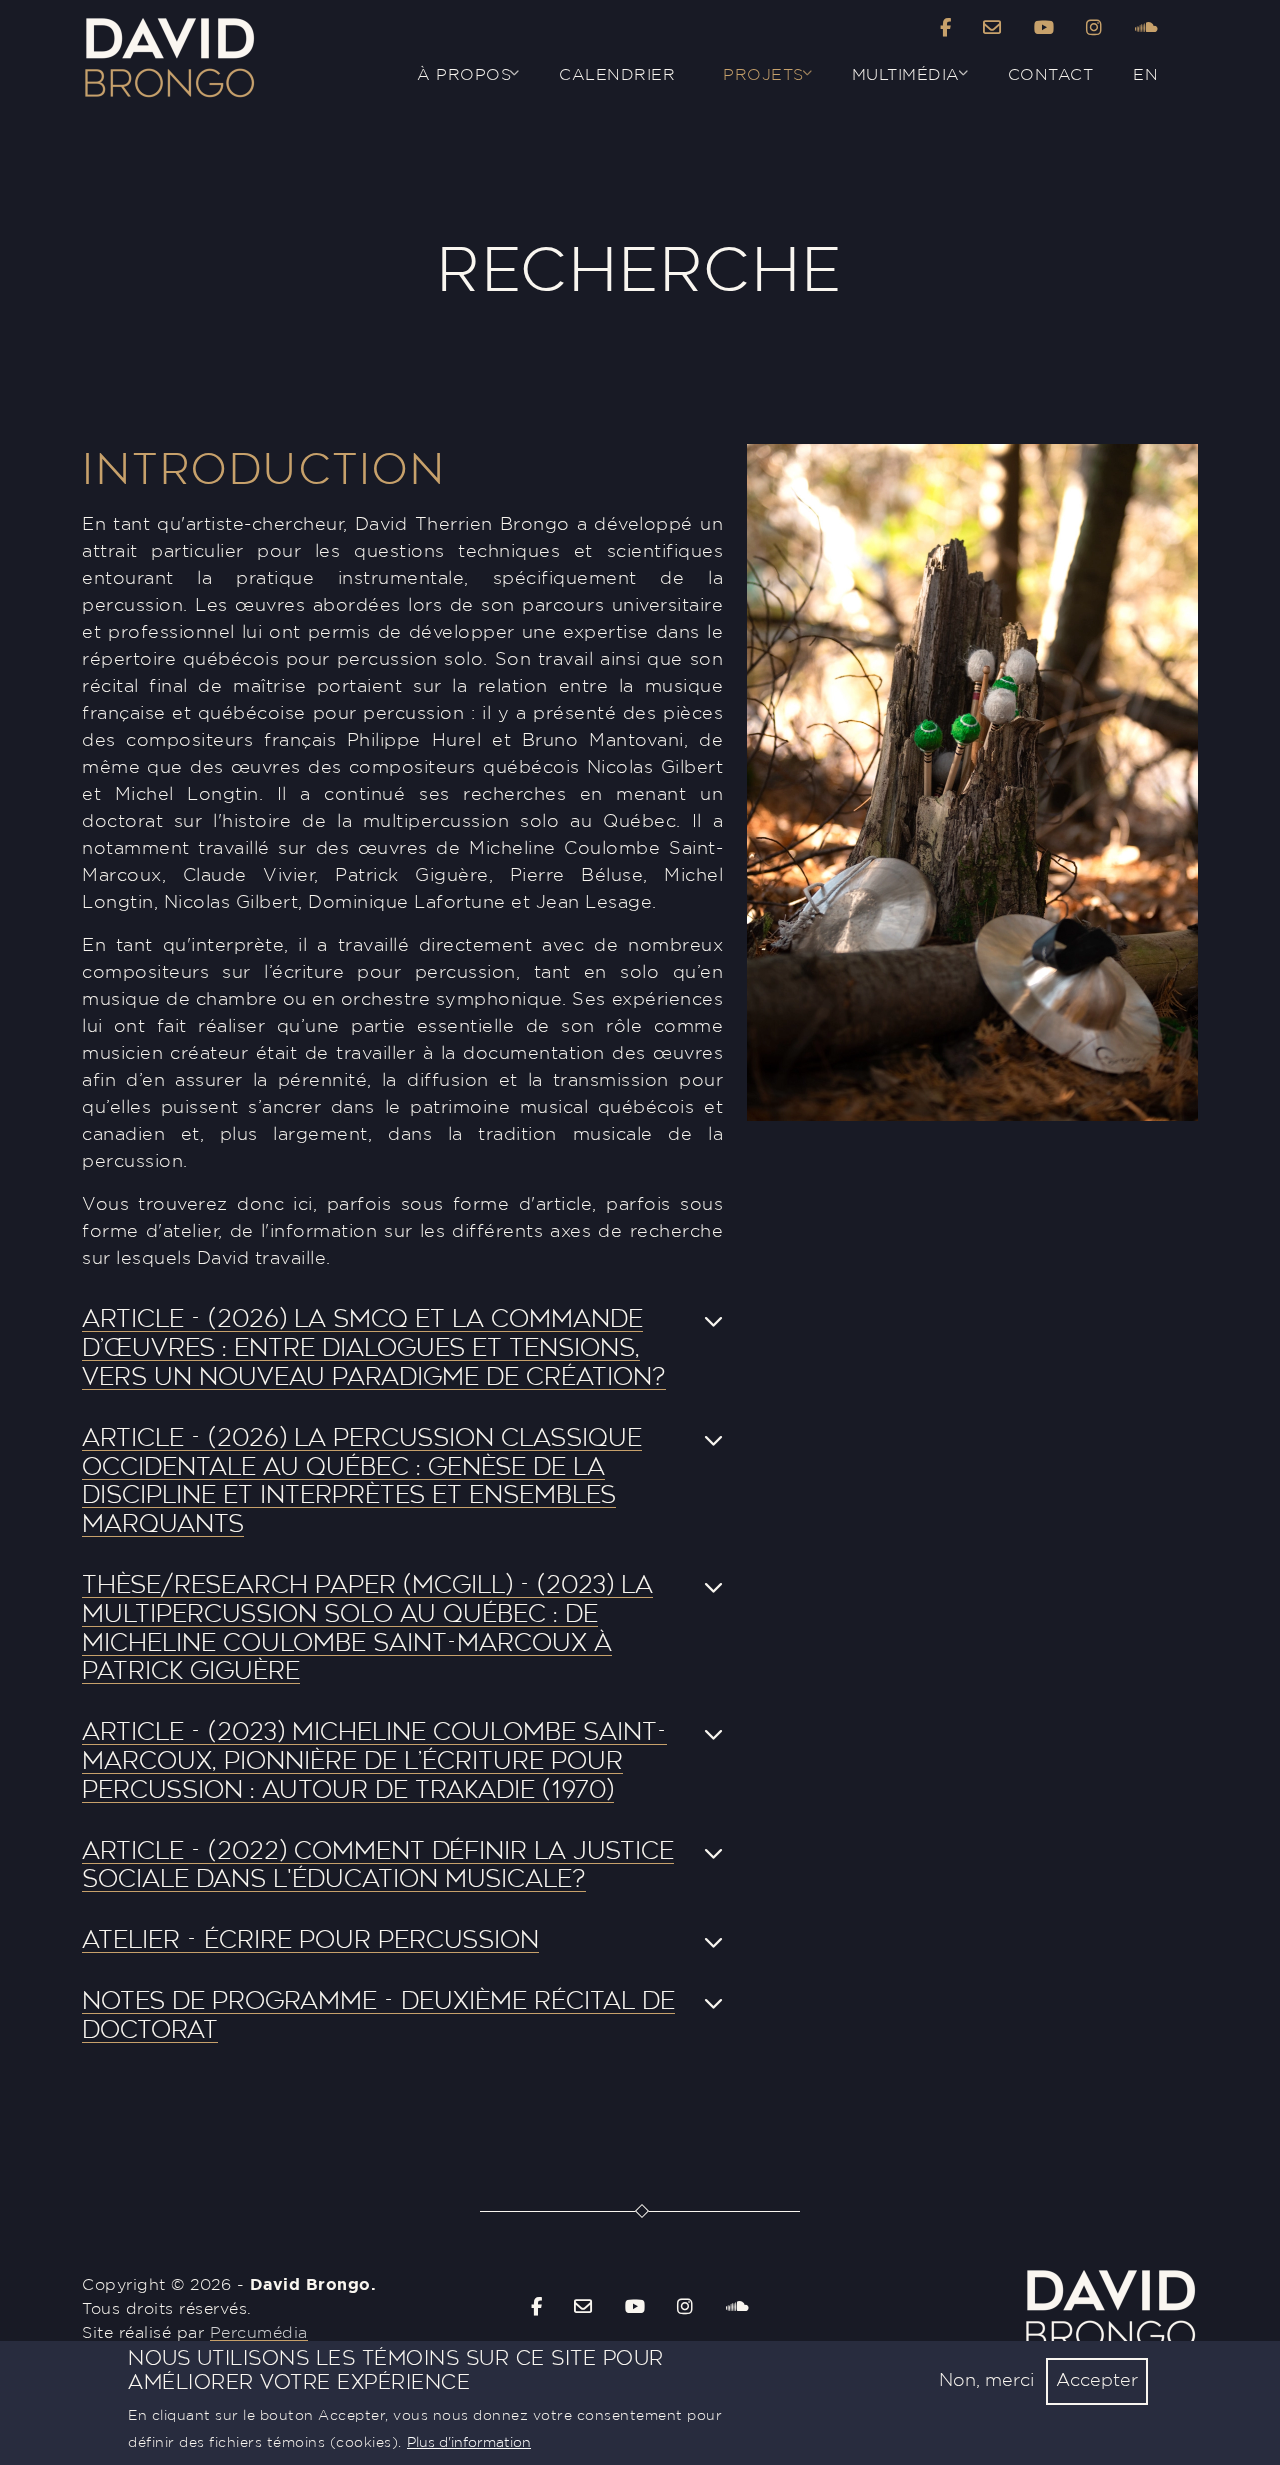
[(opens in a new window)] (946, 29)
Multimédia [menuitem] (894, 83)
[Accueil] (169, 23)
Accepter (1097, 2381)
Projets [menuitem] (751, 83)
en (1145, 75)
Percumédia (259, 2333)
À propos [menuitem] (452, 83)
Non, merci (986, 2381)
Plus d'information (469, 2443)
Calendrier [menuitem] (617, 75)
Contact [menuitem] (1051, 75)
